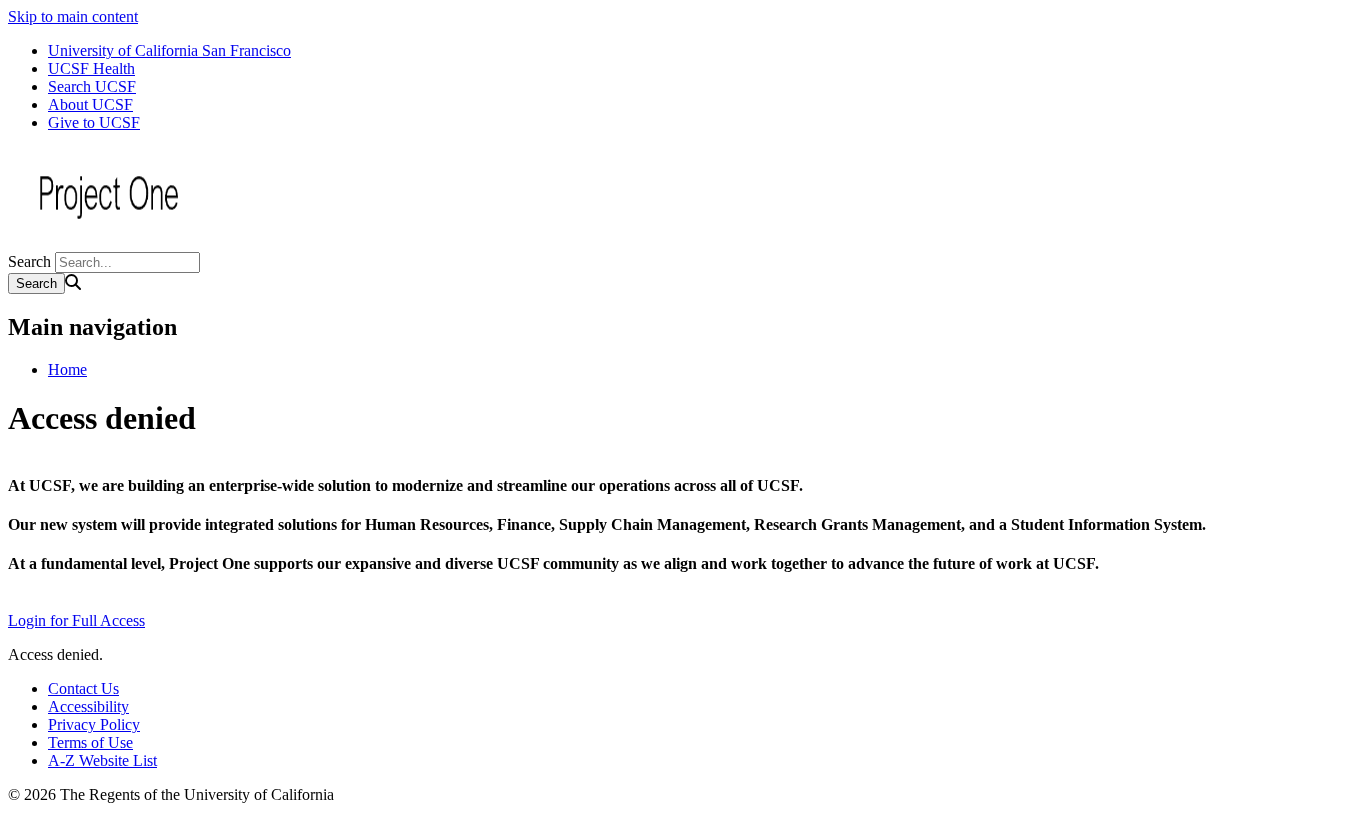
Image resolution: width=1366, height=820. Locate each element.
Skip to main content (73, 16)
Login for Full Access (76, 620)
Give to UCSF (94, 122)
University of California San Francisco (169, 50)
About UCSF (90, 104)
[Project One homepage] (108, 242)
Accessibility (88, 706)
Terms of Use (90, 742)
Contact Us (83, 688)
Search (29, 261)
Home (67, 369)
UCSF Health (91, 68)
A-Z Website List (102, 760)
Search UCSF (92, 86)
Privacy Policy (94, 724)
